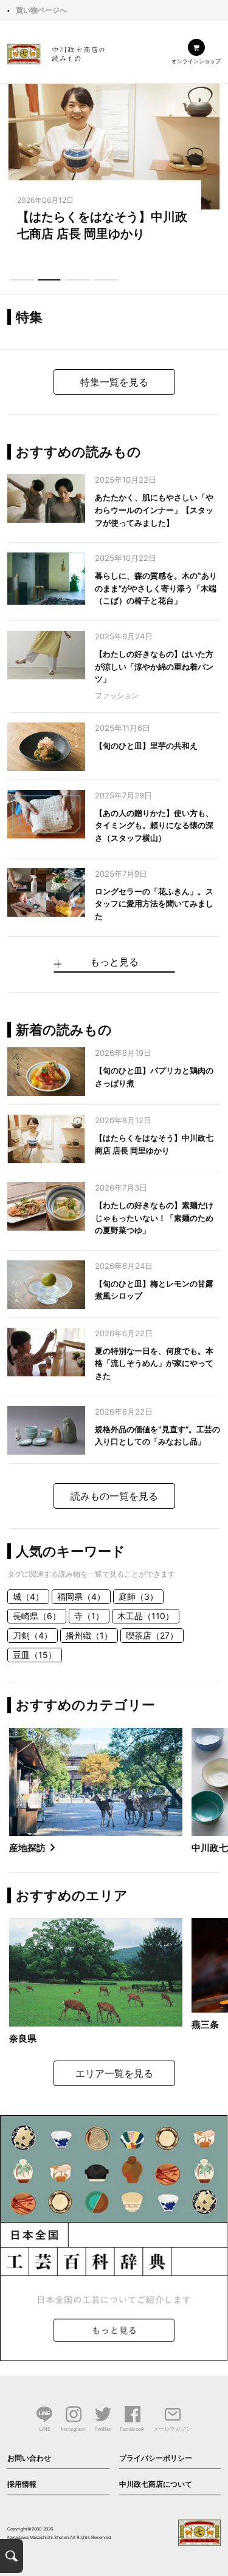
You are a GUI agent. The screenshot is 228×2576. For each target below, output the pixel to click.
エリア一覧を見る (114, 2073)
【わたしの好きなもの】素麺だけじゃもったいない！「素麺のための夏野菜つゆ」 (154, 1218)
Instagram (73, 2429)
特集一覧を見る (114, 382)
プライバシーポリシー (156, 2458)
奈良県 (23, 2038)
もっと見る (114, 962)
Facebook (132, 2429)
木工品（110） (146, 1616)
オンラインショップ (196, 61)
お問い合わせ (29, 2458)
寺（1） (89, 1616)
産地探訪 (27, 1848)
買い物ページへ (41, 10)
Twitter (103, 2429)
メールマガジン (172, 2429)
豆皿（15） (35, 1655)
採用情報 (22, 2484)
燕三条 (205, 2024)
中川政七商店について (156, 2484)
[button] (22, 280)
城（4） (28, 1596)
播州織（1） (89, 1635)
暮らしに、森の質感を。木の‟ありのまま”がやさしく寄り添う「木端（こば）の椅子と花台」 (156, 588)
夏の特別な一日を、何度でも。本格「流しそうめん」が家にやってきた (154, 1364)
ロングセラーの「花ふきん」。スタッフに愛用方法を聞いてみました (154, 904)
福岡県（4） (81, 1596)
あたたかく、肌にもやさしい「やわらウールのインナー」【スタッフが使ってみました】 (154, 510)
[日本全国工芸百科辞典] (114, 2237)
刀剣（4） (33, 1635)
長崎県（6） (37, 1616)
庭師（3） (138, 1596)
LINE (45, 2429)
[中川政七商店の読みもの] (56, 52)
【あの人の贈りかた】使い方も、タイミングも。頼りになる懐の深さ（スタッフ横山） (154, 826)
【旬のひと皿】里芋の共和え (146, 746)
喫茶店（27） (152, 1635)
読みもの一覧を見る (114, 1496)
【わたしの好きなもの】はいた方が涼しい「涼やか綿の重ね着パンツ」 (154, 667)
